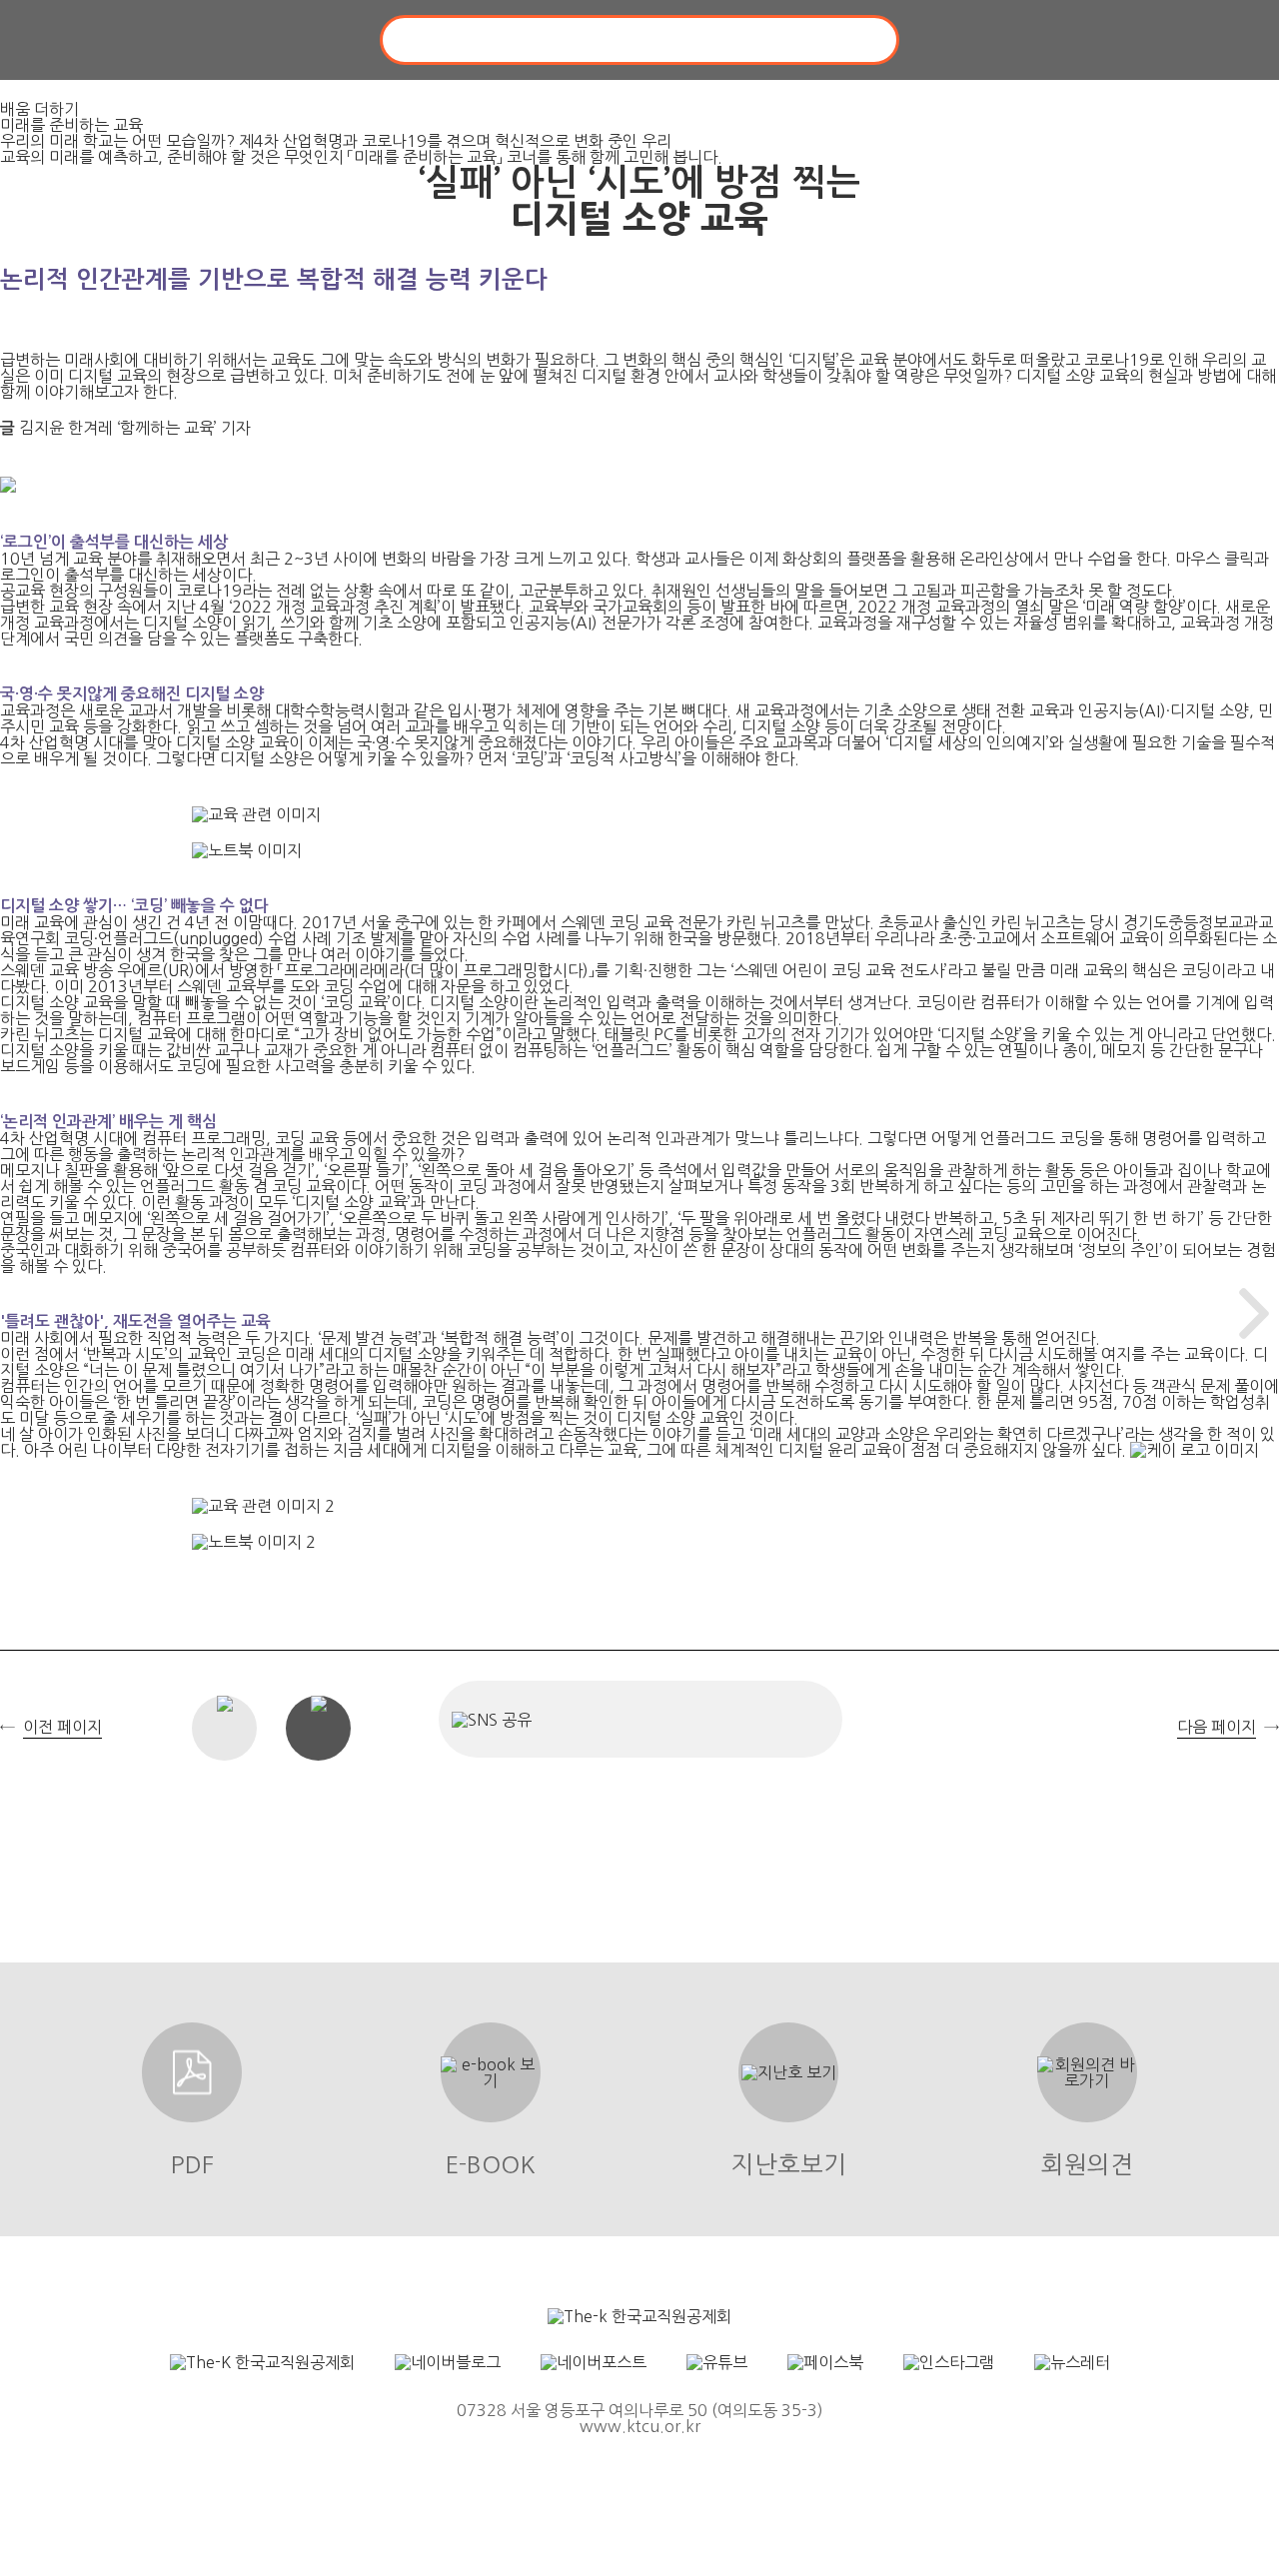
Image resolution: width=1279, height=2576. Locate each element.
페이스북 (601, 1719)
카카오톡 (735, 1719)
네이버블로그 (668, 1719)
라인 (802, 1719)
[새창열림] (639, 2316)
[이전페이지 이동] (25, 1313)
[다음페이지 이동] (1254, 1313)
